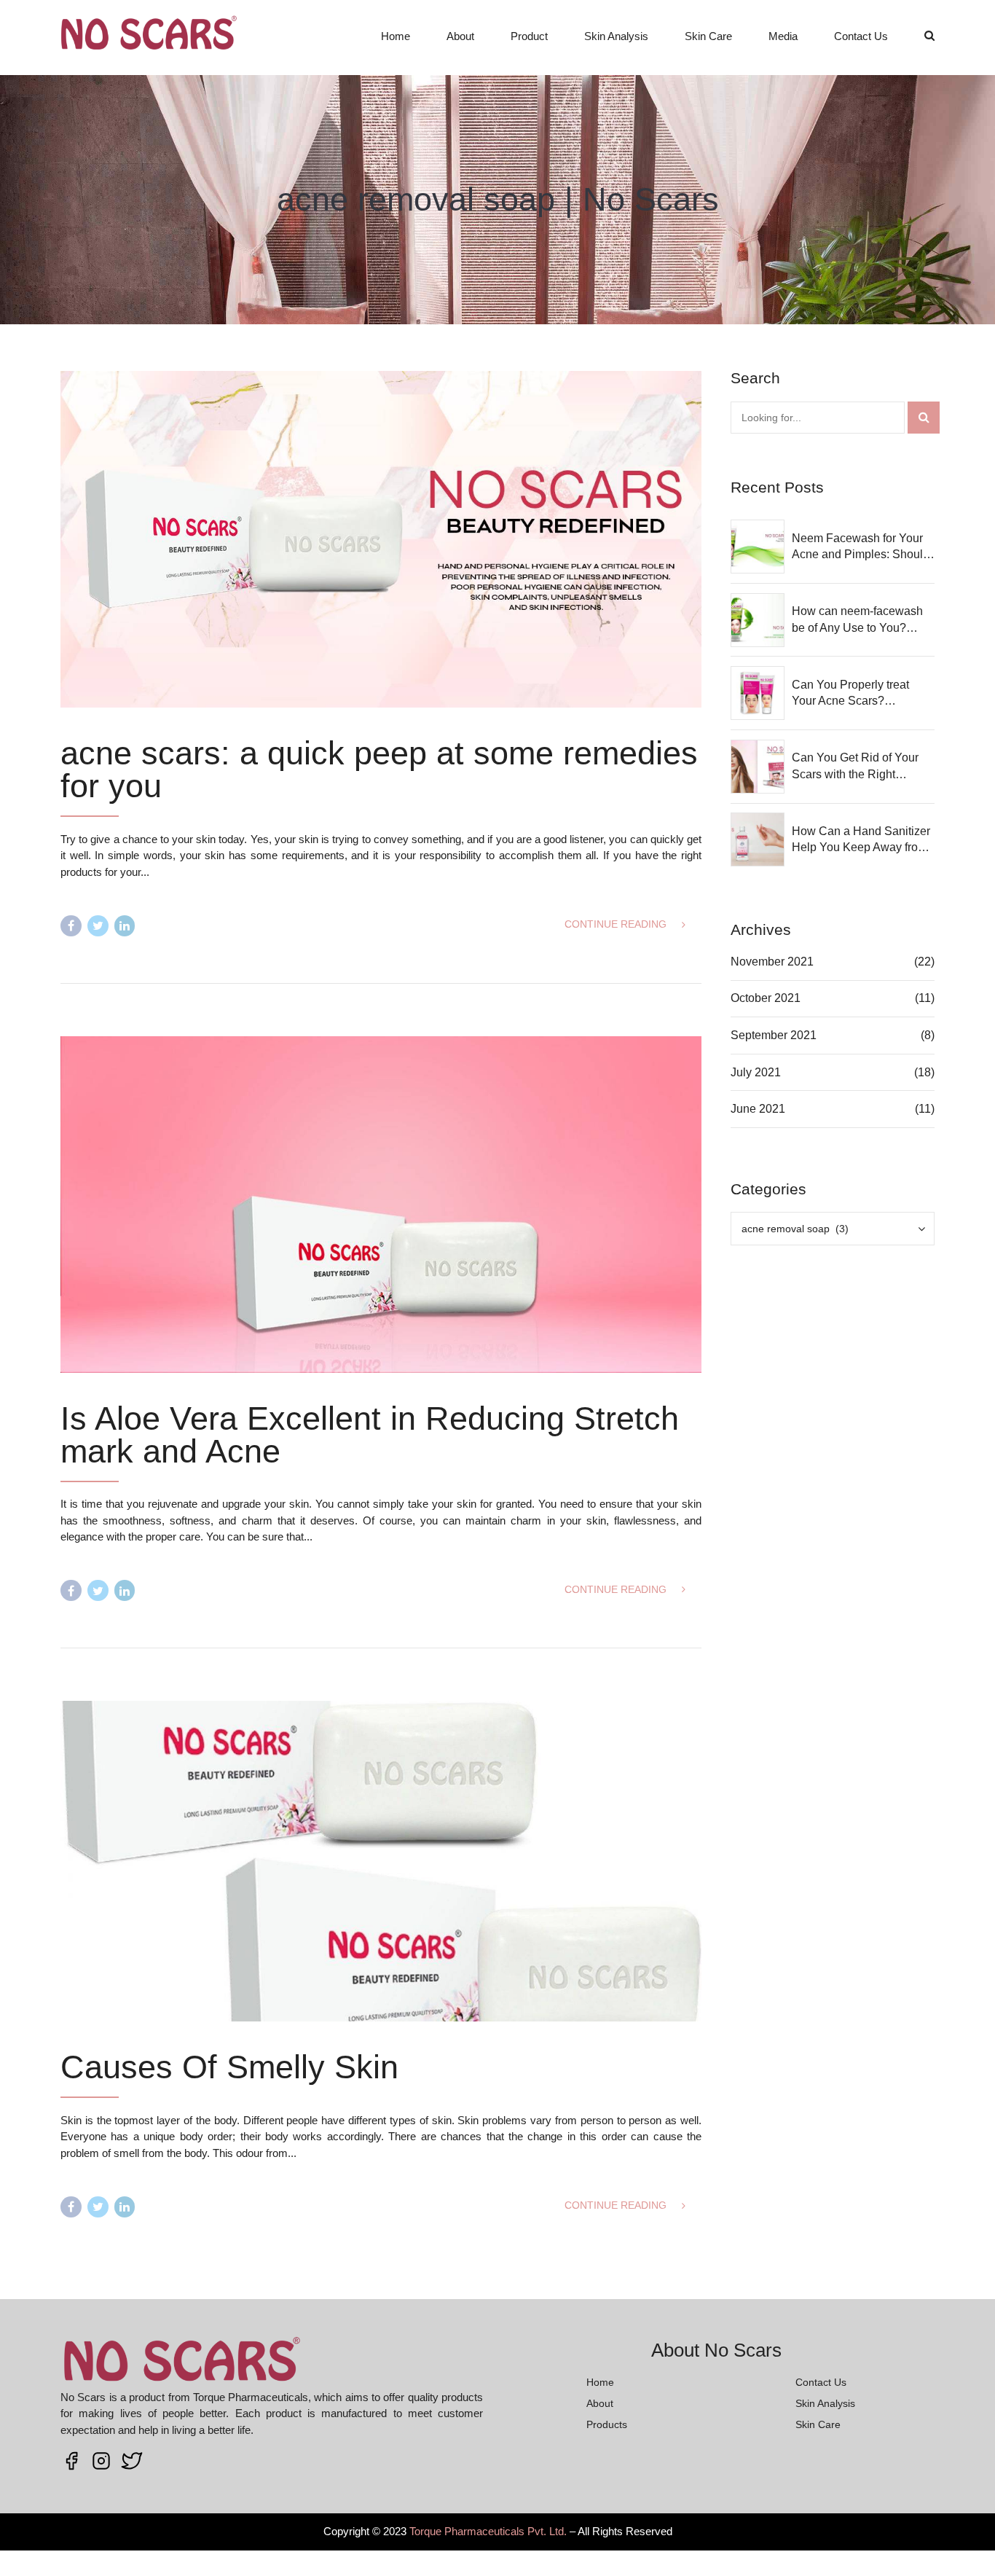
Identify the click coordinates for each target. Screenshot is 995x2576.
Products (607, 2424)
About (460, 36)
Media (783, 36)
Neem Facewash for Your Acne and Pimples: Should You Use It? (861, 548)
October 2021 (766, 998)
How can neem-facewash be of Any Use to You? (857, 619)
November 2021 (772, 962)
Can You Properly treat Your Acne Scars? (850, 693)
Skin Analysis (616, 36)
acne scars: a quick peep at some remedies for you (379, 770)
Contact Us (861, 36)
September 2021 (774, 1035)
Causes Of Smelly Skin (229, 2067)
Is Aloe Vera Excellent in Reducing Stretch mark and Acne (370, 1435)
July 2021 (756, 1072)
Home (396, 36)
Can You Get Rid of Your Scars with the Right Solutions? (855, 767)
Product (529, 36)
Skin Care (708, 36)
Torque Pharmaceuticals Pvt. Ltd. (488, 2531)
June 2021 (758, 1109)
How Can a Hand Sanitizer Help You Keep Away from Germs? (861, 841)
